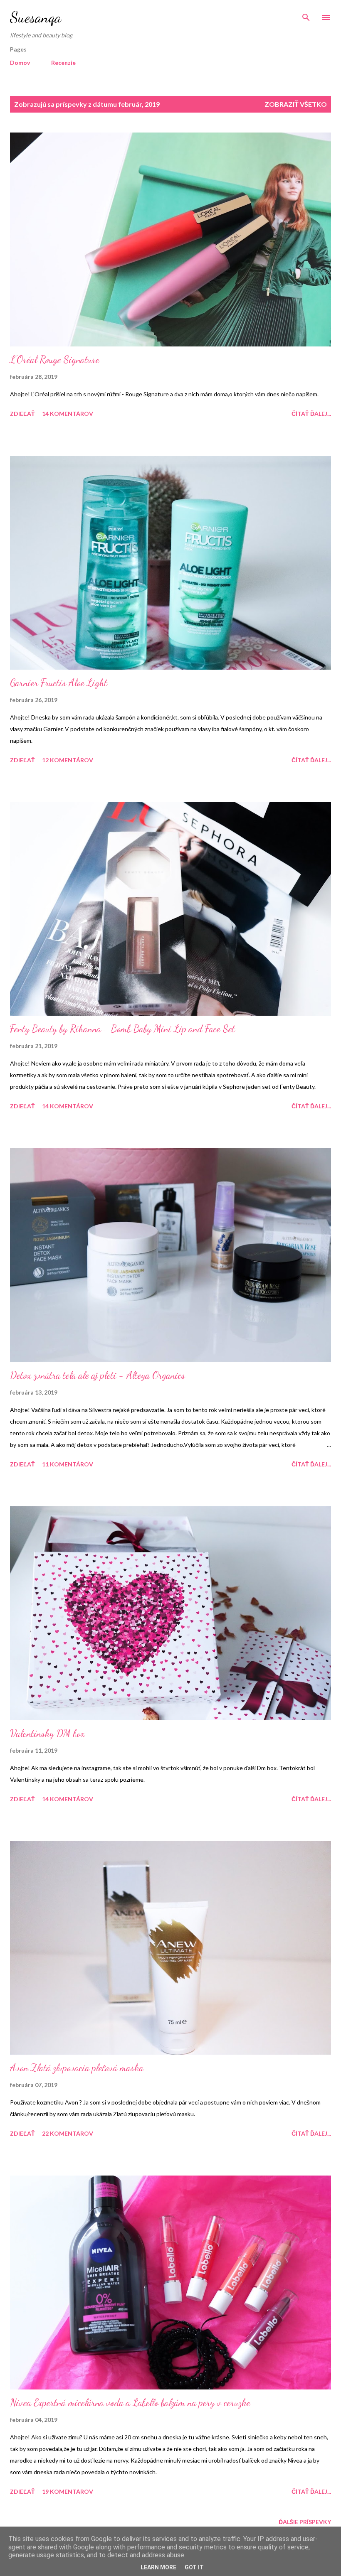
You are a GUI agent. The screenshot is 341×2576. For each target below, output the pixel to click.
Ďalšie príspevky (305, 2522)
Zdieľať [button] (22, 414)
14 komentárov (68, 414)
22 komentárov (68, 2133)
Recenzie (63, 63)
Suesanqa (36, 17)
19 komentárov (68, 2491)
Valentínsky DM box (47, 1733)
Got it (194, 2567)
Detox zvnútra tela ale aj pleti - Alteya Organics (98, 1375)
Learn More (158, 2567)
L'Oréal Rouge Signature (55, 360)
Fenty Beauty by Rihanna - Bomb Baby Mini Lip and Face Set (122, 1029)
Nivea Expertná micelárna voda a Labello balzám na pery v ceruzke (130, 2403)
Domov (20, 63)
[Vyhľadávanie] (306, 15)
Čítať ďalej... (311, 414)
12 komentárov (68, 760)
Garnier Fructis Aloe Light (59, 683)
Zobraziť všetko (296, 104)
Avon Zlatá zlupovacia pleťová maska (77, 2068)
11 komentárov (68, 1464)
